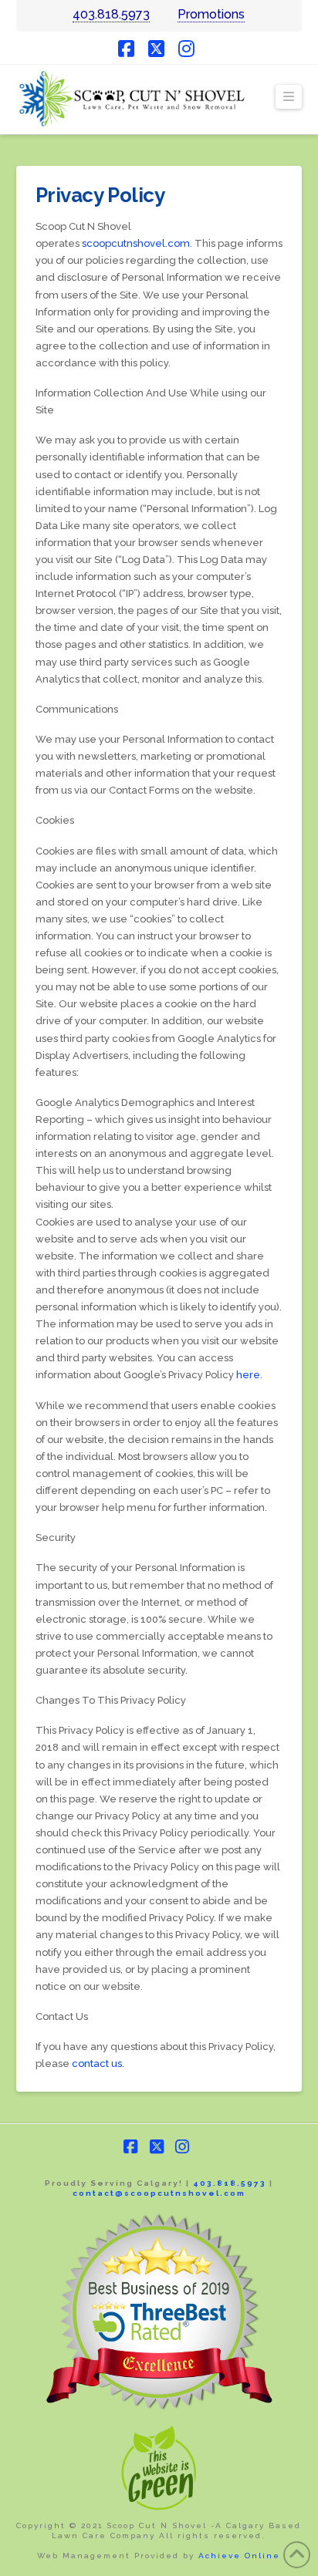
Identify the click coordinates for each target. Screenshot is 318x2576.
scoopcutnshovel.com (136, 243)
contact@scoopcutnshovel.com (159, 2193)
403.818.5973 (111, 14)
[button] (289, 97)
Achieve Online (239, 2556)
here (248, 1375)
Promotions (211, 14)
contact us (97, 2063)
